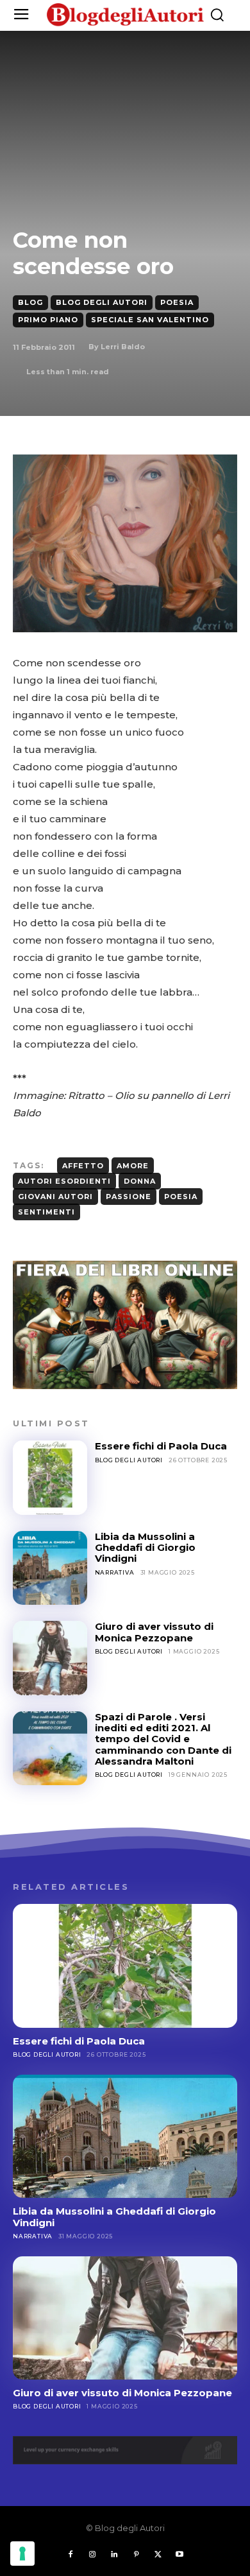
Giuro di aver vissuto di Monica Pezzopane (154, 1632)
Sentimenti (46, 1212)
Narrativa (115, 1572)
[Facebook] (71, 2555)
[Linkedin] (114, 2555)
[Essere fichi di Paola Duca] (50, 1478)
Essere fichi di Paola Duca (161, 1446)
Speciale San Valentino (150, 320)
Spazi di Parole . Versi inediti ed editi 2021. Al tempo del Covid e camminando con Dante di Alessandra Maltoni (163, 1739)
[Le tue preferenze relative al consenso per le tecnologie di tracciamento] (22, 2554)
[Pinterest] (136, 2555)
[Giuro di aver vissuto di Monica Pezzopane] (50, 1658)
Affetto (83, 1166)
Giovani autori (55, 1197)
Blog (30, 302)
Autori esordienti (64, 1181)
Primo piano (48, 320)
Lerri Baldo (123, 347)
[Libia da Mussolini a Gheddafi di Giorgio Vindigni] (50, 1568)
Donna (140, 1181)
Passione (129, 1197)
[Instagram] (92, 2555)
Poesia (177, 302)
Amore (133, 1166)
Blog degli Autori (102, 302)
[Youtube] (179, 2555)
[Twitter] (158, 2555)
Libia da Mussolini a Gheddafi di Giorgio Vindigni (145, 1548)
